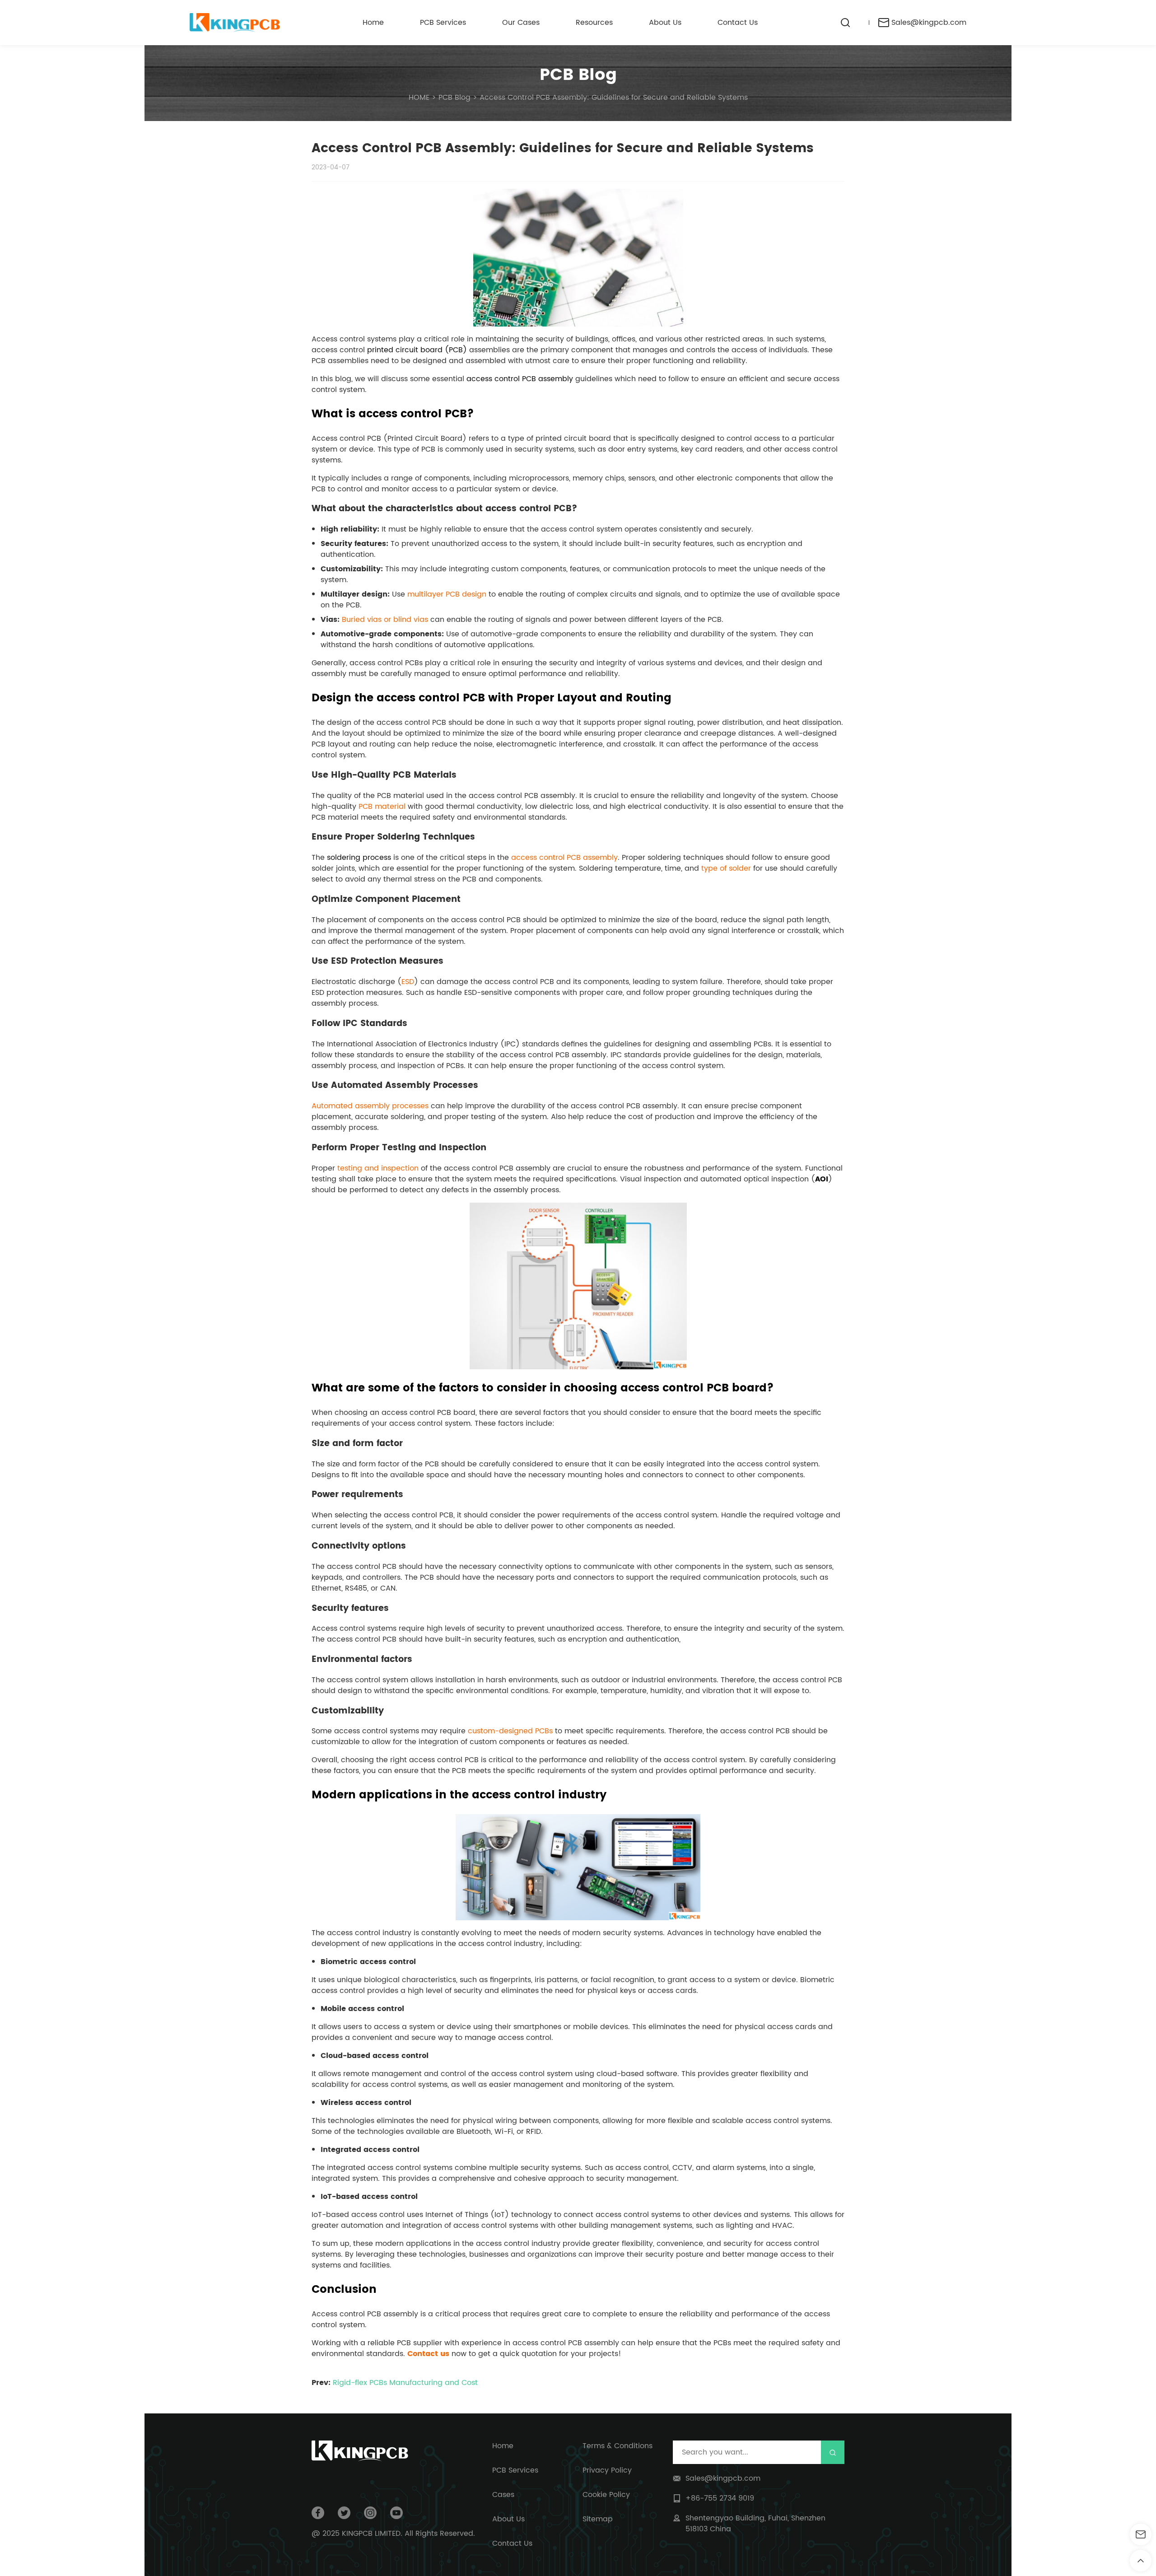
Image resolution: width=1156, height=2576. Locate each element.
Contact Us (738, 23)
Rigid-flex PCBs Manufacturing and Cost (405, 2383)
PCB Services (443, 23)
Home (373, 23)
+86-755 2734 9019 (720, 2498)
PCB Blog (578, 75)
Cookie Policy (606, 2495)
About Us (665, 23)
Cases (503, 2495)
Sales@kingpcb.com (929, 23)
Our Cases (521, 23)
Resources (594, 23)
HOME (419, 98)
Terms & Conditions (618, 2446)
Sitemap (598, 2519)
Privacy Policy (607, 2470)
